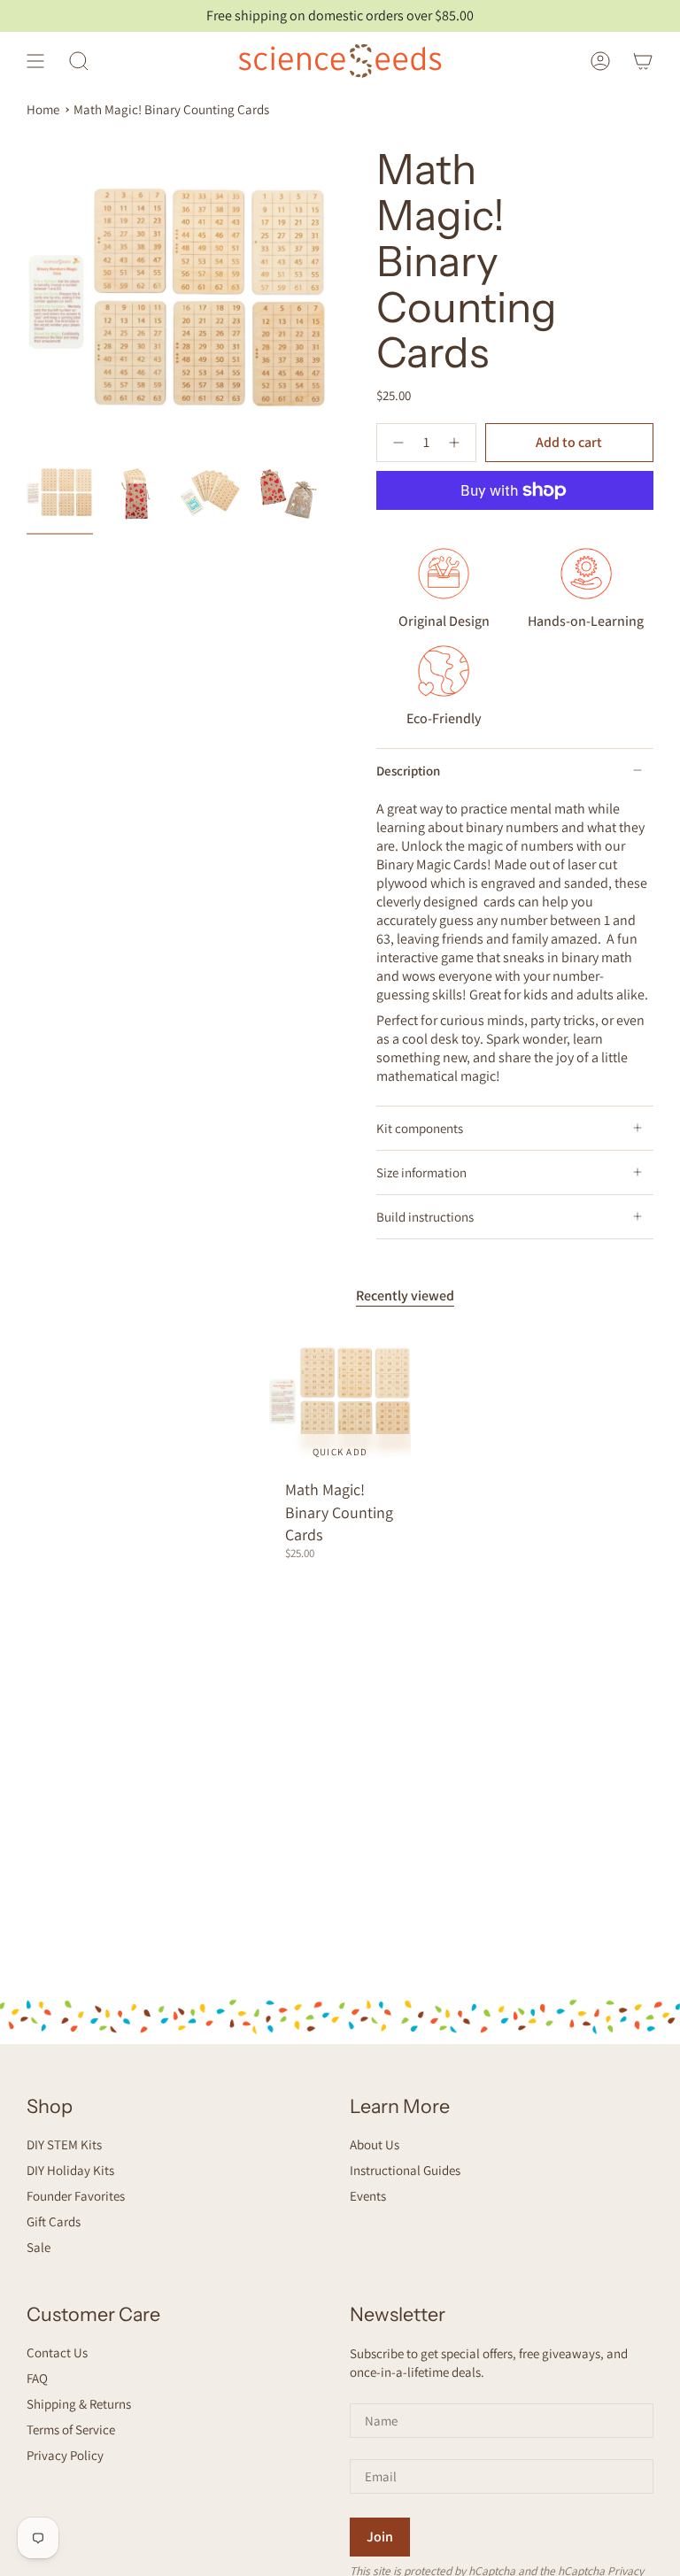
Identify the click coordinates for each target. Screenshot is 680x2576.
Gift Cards (54, 2221)
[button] (79, 61)
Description (408, 771)
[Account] (600, 61)
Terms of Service (71, 2429)
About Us (375, 2144)
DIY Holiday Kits (70, 2170)
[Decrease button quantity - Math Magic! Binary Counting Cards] (396, 443)
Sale (39, 2247)
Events (368, 2196)
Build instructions (425, 1217)
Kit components (420, 1128)
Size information (421, 1172)
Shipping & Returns (79, 2404)
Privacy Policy (65, 2455)
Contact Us (57, 2352)
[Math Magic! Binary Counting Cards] (340, 1400)
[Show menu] (35, 61)
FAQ (37, 2378)
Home (43, 109)
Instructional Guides (405, 2170)
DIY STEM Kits (64, 2144)
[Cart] (643, 61)
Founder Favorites (76, 2196)
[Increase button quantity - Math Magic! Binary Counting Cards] (456, 443)
